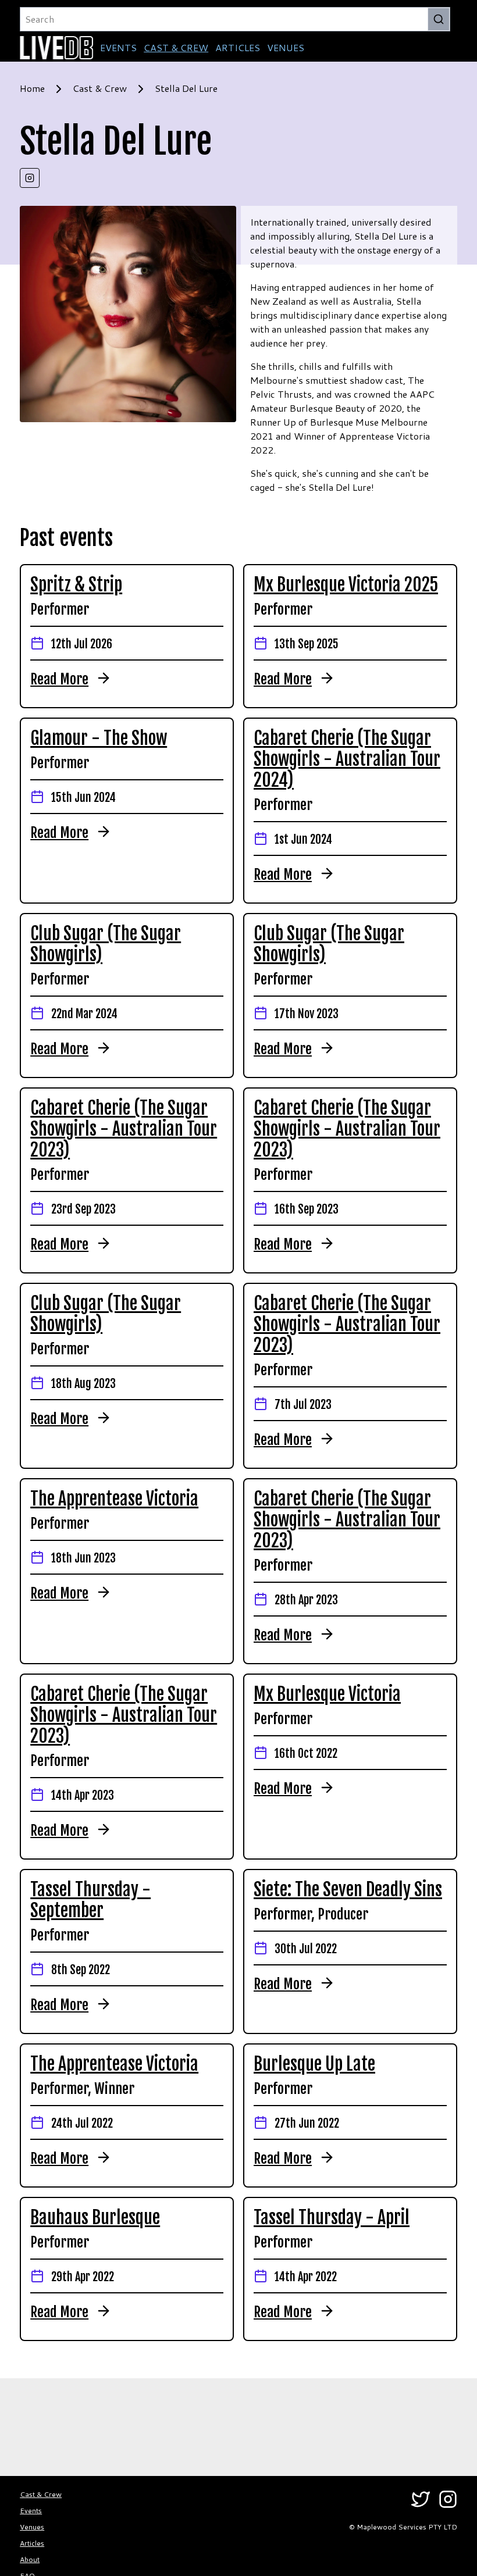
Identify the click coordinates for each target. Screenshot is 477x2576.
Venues (32, 2527)
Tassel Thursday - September (90, 1900)
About (30, 2559)
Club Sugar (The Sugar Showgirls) (106, 944)
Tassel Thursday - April (332, 2218)
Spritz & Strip (76, 585)
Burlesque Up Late (314, 2064)
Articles (32, 2543)
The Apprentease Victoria (114, 1499)
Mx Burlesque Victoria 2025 (346, 585)
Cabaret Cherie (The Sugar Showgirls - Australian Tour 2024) (347, 759)
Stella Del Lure (186, 88)
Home (32, 88)
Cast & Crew (100, 88)
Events (31, 2511)
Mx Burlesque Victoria (327, 1694)
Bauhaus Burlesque (95, 2218)
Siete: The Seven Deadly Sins (348, 1890)
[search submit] (439, 19)
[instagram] (30, 178)
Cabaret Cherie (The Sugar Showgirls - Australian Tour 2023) (124, 1129)
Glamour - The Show (99, 738)
